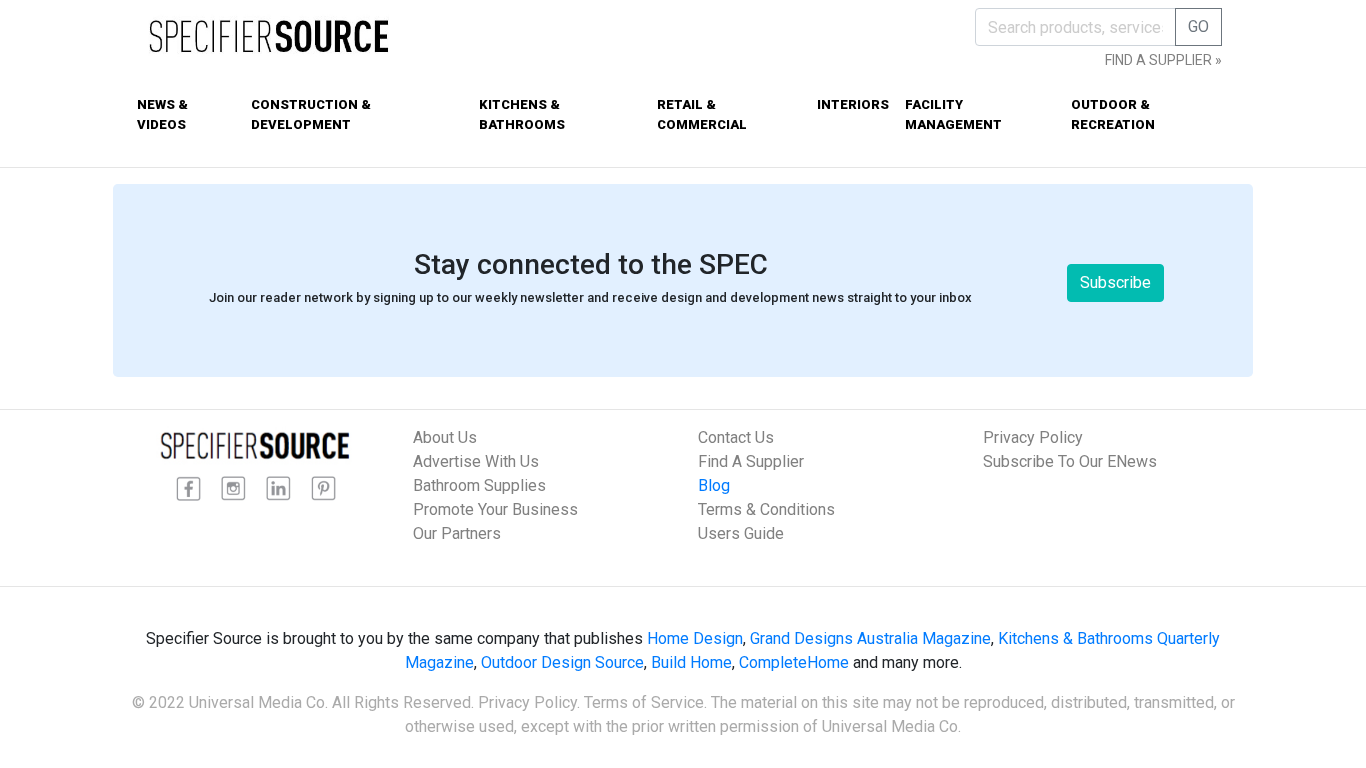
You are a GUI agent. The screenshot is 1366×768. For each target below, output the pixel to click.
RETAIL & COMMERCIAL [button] (702, 114)
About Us (445, 437)
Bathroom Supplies (479, 485)
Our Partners (457, 533)
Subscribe (1115, 282)
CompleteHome (794, 662)
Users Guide (741, 533)
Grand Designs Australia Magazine (870, 638)
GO (1198, 26)
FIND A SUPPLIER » (1163, 60)
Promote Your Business (495, 509)
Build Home (691, 662)
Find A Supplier (751, 461)
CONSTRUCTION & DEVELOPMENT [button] (311, 114)
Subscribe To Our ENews (1070, 461)
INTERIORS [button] (853, 104)
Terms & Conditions (766, 509)
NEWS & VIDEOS (162, 114)
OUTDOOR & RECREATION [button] (1113, 114)
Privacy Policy (1033, 437)
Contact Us (736, 437)
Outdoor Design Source (562, 662)
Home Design (695, 638)
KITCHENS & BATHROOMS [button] (522, 114)
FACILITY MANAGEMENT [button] (953, 114)
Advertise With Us (476, 461)
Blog (714, 485)
